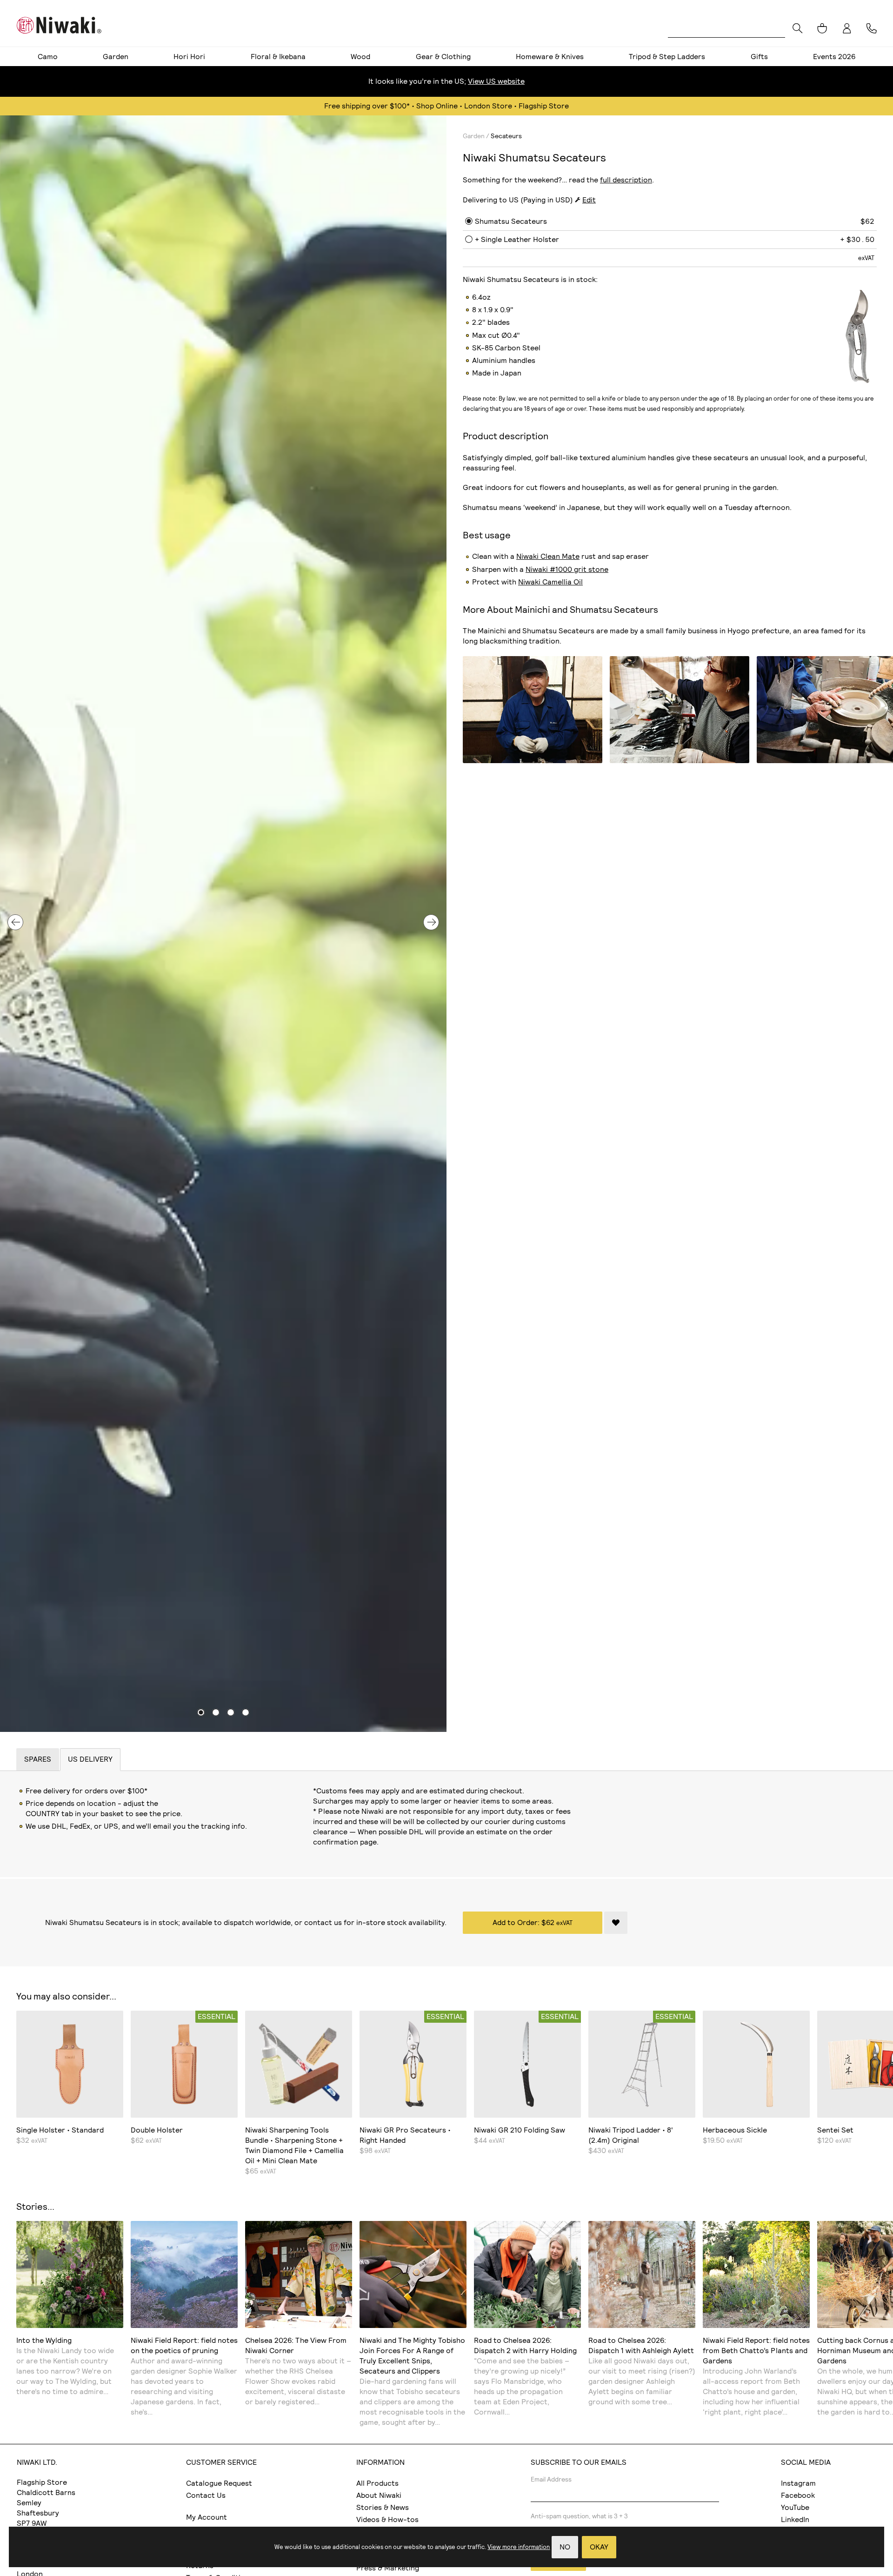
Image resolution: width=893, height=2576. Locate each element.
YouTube (795, 2507)
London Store (488, 106)
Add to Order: (533, 1922)
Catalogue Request (219, 2483)
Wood (360, 57)
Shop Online (437, 106)
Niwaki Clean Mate (548, 556)
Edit (589, 200)
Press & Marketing (388, 2568)
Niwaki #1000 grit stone (567, 569)
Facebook (798, 2495)
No (565, 2547)
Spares (38, 1759)
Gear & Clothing (443, 57)
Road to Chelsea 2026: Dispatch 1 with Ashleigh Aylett (641, 2345)
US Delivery (90, 1759)
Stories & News (383, 2507)
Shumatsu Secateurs (511, 221)
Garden (116, 57)
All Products (377, 2483)
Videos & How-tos (387, 2519)
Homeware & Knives (550, 57)
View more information (519, 2547)
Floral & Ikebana (278, 57)
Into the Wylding (44, 2340)
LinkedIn (795, 2519)
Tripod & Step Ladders (667, 57)
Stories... (35, 2207)
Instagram (798, 2483)
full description (626, 180)
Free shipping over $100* (367, 106)
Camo (48, 57)
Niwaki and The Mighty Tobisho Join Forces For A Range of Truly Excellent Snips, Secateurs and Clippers (412, 2356)
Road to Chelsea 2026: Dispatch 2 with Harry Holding (525, 2345)
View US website (496, 81)
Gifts (759, 57)
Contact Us (206, 2495)
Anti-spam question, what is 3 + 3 (579, 2516)
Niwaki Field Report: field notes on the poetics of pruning (184, 2345)
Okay (599, 2547)
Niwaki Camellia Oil (550, 582)
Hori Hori (189, 57)
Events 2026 (834, 57)
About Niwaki (379, 2495)
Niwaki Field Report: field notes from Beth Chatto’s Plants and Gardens (756, 2351)
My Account (207, 2517)
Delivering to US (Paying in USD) (518, 200)
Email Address (551, 2479)
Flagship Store (544, 106)
